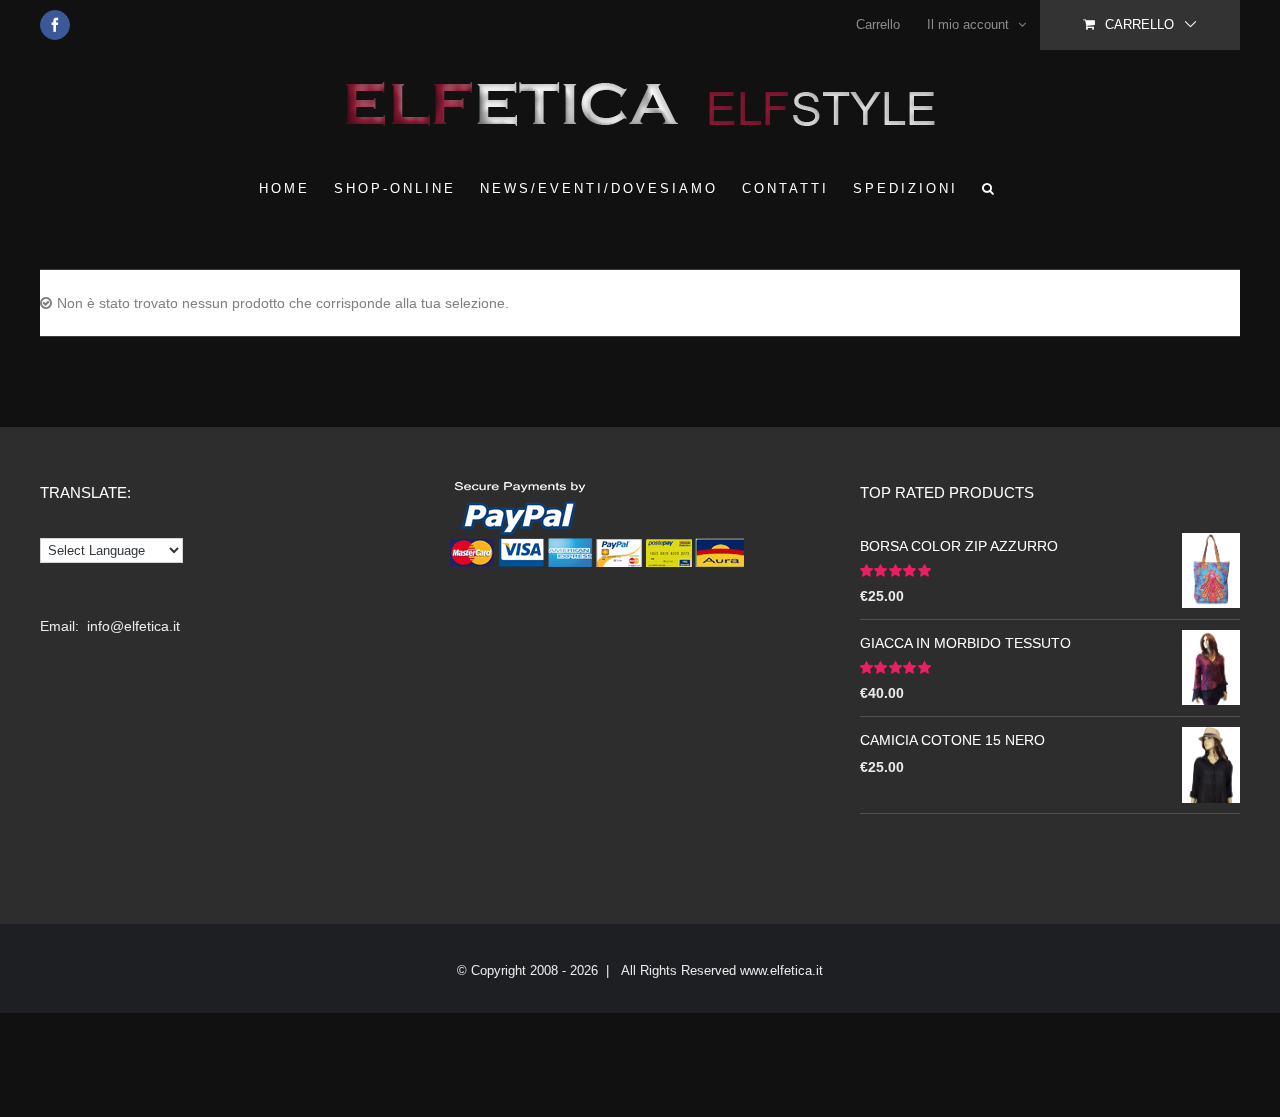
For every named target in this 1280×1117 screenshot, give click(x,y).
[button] (989, 188)
